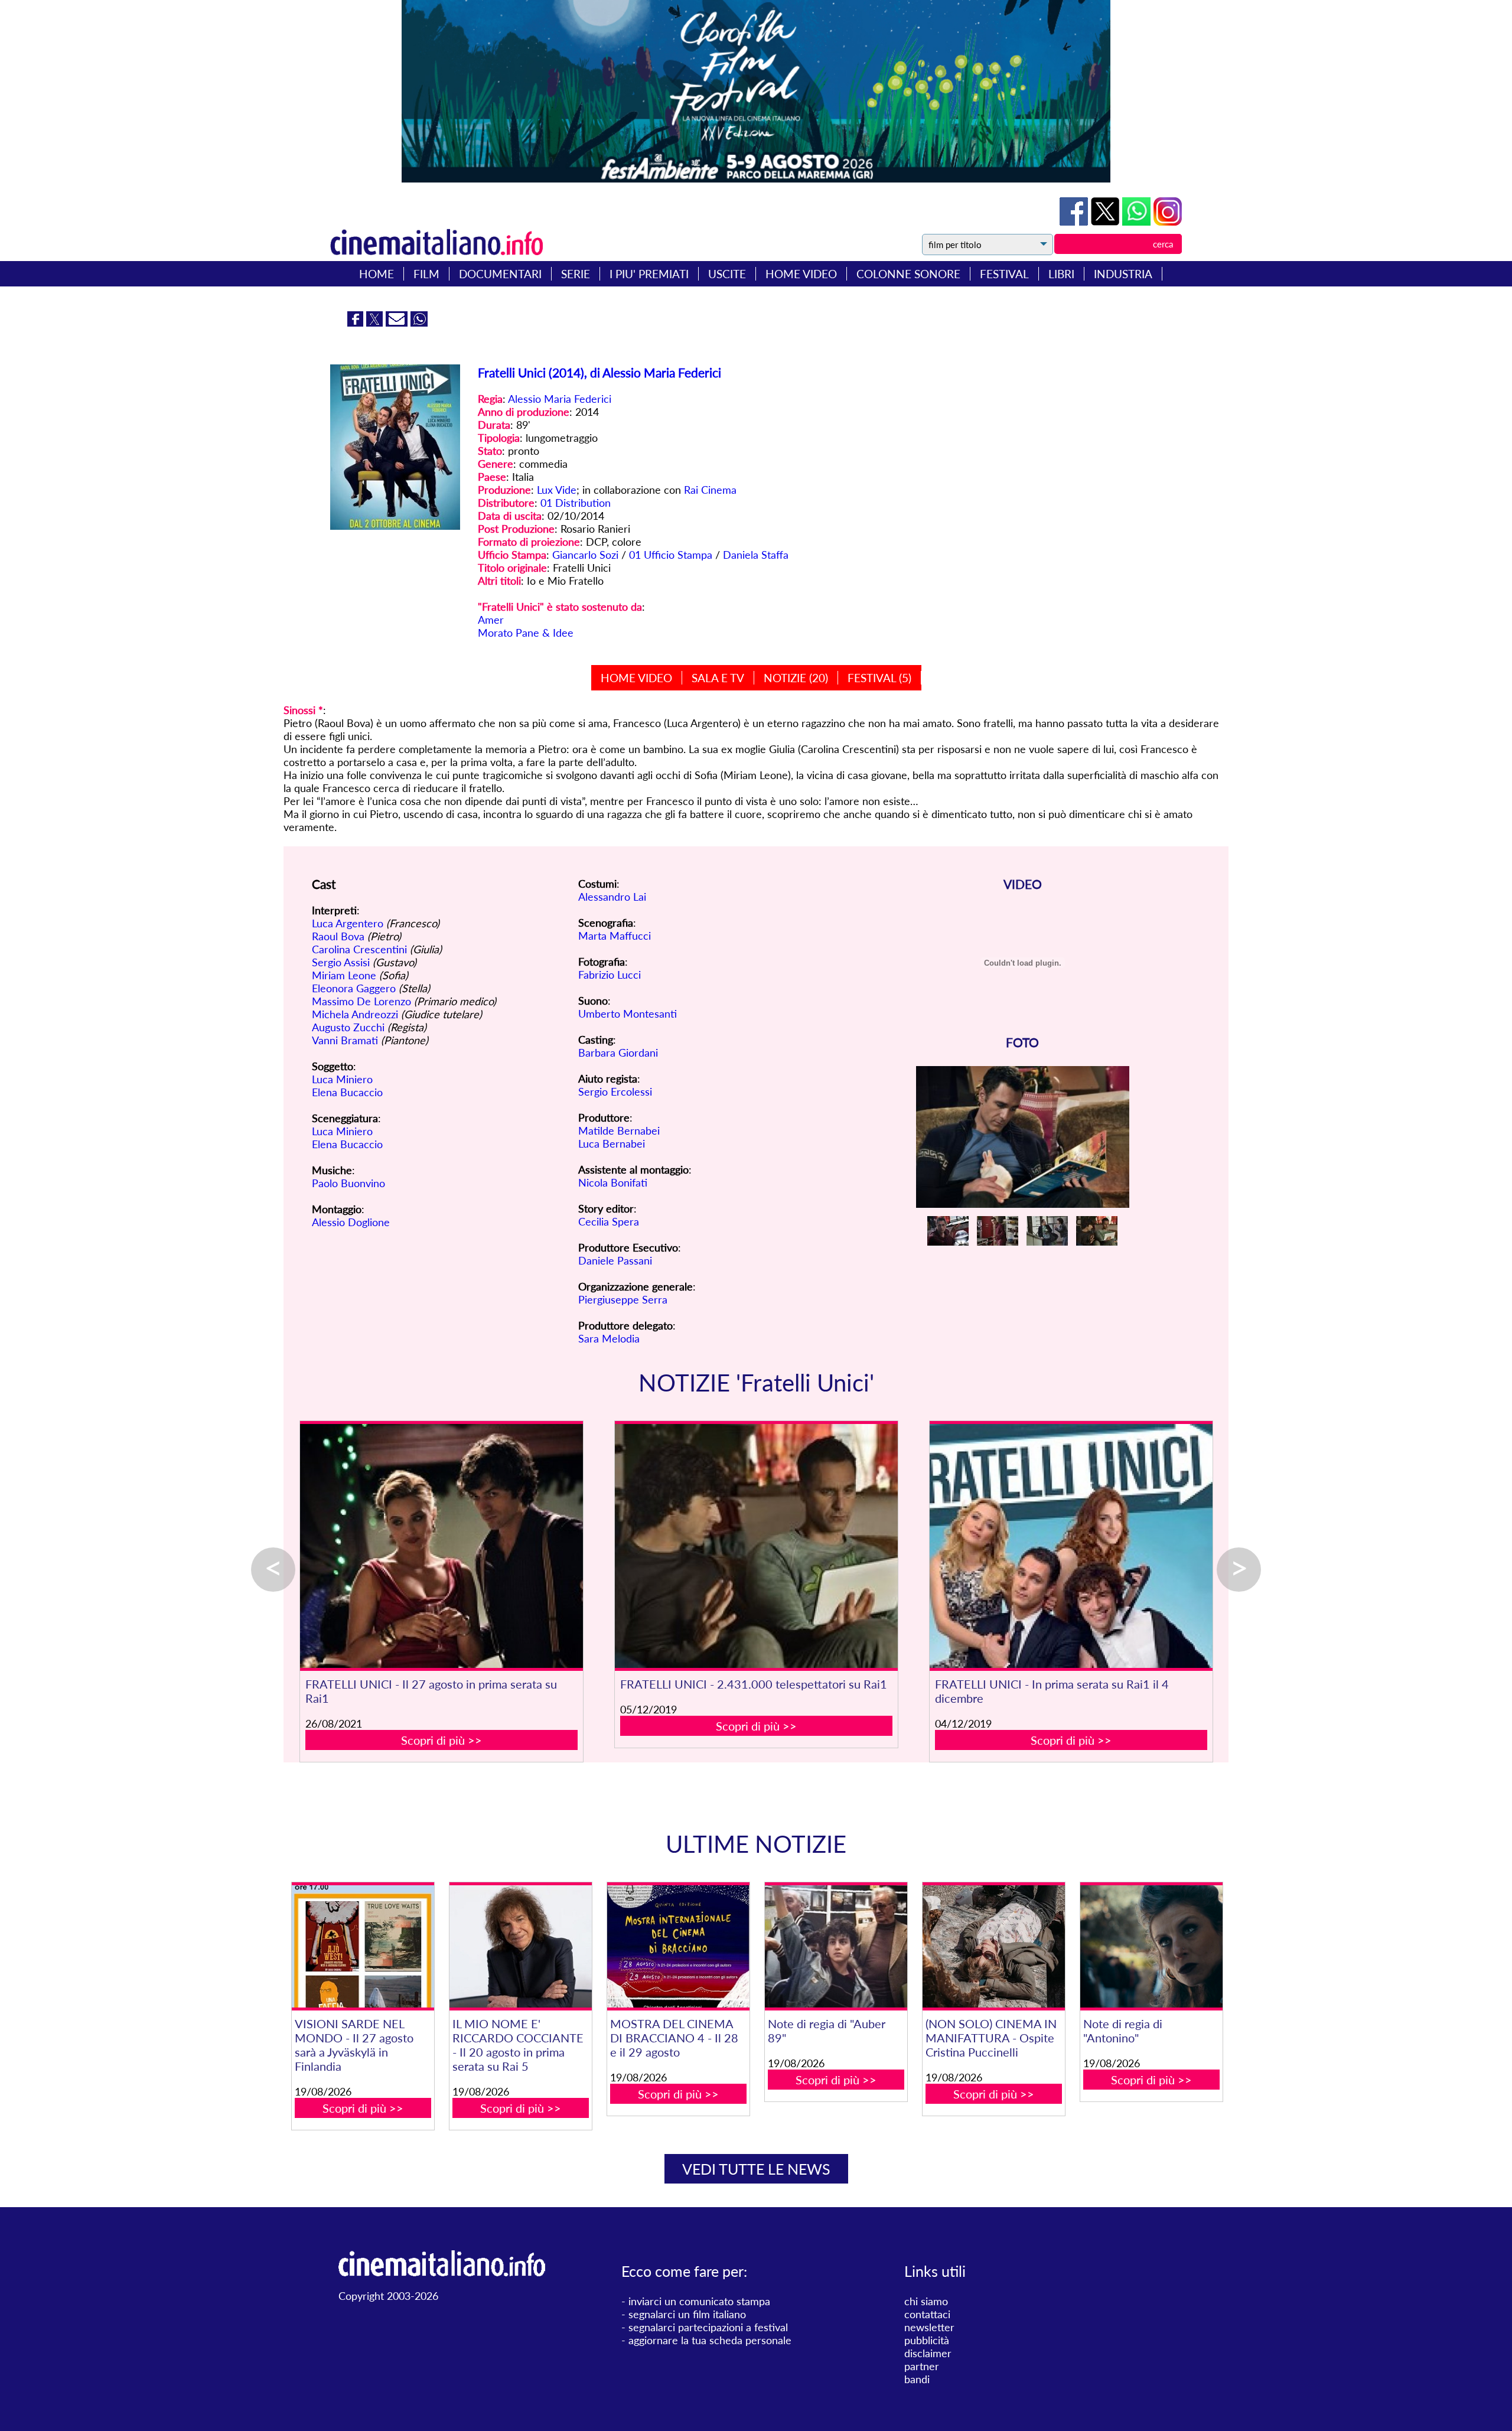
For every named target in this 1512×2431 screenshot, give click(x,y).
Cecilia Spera (609, 1221)
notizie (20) (796, 678)
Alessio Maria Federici (560, 399)
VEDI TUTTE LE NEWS (756, 2169)
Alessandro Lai (612, 897)
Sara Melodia (609, 1338)
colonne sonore (908, 274)
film (426, 274)
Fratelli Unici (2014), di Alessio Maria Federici (599, 372)
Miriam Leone (344, 975)
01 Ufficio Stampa (671, 555)
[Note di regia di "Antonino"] (1151, 1946)
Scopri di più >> (441, 1740)
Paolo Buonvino (348, 1183)
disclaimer (928, 2353)
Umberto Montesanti (628, 1014)
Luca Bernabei (612, 1143)
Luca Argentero (348, 923)
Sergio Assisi (341, 962)
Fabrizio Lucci (610, 975)
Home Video (636, 678)
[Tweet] (1107, 221)
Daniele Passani (615, 1260)
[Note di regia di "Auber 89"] (836, 1946)
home (377, 274)
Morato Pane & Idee (526, 633)
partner (922, 2366)
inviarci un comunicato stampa (699, 2301)
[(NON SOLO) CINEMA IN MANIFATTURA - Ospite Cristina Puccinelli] (993, 1946)
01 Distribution (576, 503)
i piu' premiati (649, 274)
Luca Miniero (342, 1079)
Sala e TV (718, 678)
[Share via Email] (398, 322)
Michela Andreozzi (355, 1014)
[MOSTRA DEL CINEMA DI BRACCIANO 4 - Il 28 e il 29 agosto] (678, 1946)
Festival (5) (879, 678)
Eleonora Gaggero (354, 988)
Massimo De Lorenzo (361, 1001)
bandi (917, 2379)
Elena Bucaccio (347, 1092)
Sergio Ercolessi (615, 1091)
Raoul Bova (338, 936)
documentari (500, 274)
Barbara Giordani (618, 1052)
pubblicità (927, 2340)
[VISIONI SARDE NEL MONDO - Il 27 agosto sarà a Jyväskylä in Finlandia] (363, 1946)
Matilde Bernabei (619, 1130)
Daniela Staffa (756, 555)
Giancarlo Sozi (585, 555)
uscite (727, 274)
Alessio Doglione (351, 1222)
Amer (491, 620)
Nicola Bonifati (613, 1182)
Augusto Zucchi (348, 1027)
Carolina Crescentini (359, 949)
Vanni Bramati (345, 1040)
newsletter (929, 2327)
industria (1123, 274)
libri (1061, 274)
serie (576, 274)
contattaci (927, 2314)
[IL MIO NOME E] (520, 1946)
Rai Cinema (710, 490)
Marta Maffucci (615, 936)
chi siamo (926, 2301)
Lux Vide (557, 490)
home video (801, 274)
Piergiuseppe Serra (623, 1299)
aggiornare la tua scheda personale (710, 2340)
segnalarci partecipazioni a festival (708, 2327)
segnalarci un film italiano (687, 2314)
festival (1004, 274)
